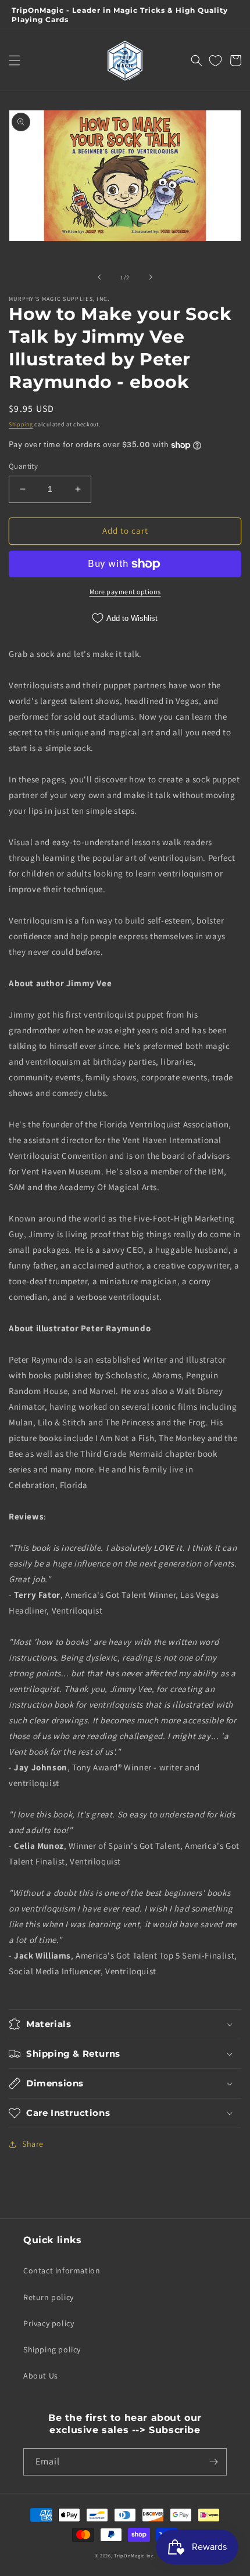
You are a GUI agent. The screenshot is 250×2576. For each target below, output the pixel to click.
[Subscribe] (213, 2462)
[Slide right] (151, 277)
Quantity (23, 466)
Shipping (21, 424)
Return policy (49, 2297)
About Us (41, 2376)
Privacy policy (49, 2323)
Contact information (62, 2270)
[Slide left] (99, 277)
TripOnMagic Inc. (135, 2555)
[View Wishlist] (215, 60)
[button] (15, 60)
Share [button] (33, 2144)
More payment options (125, 592)
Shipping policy (52, 2349)
